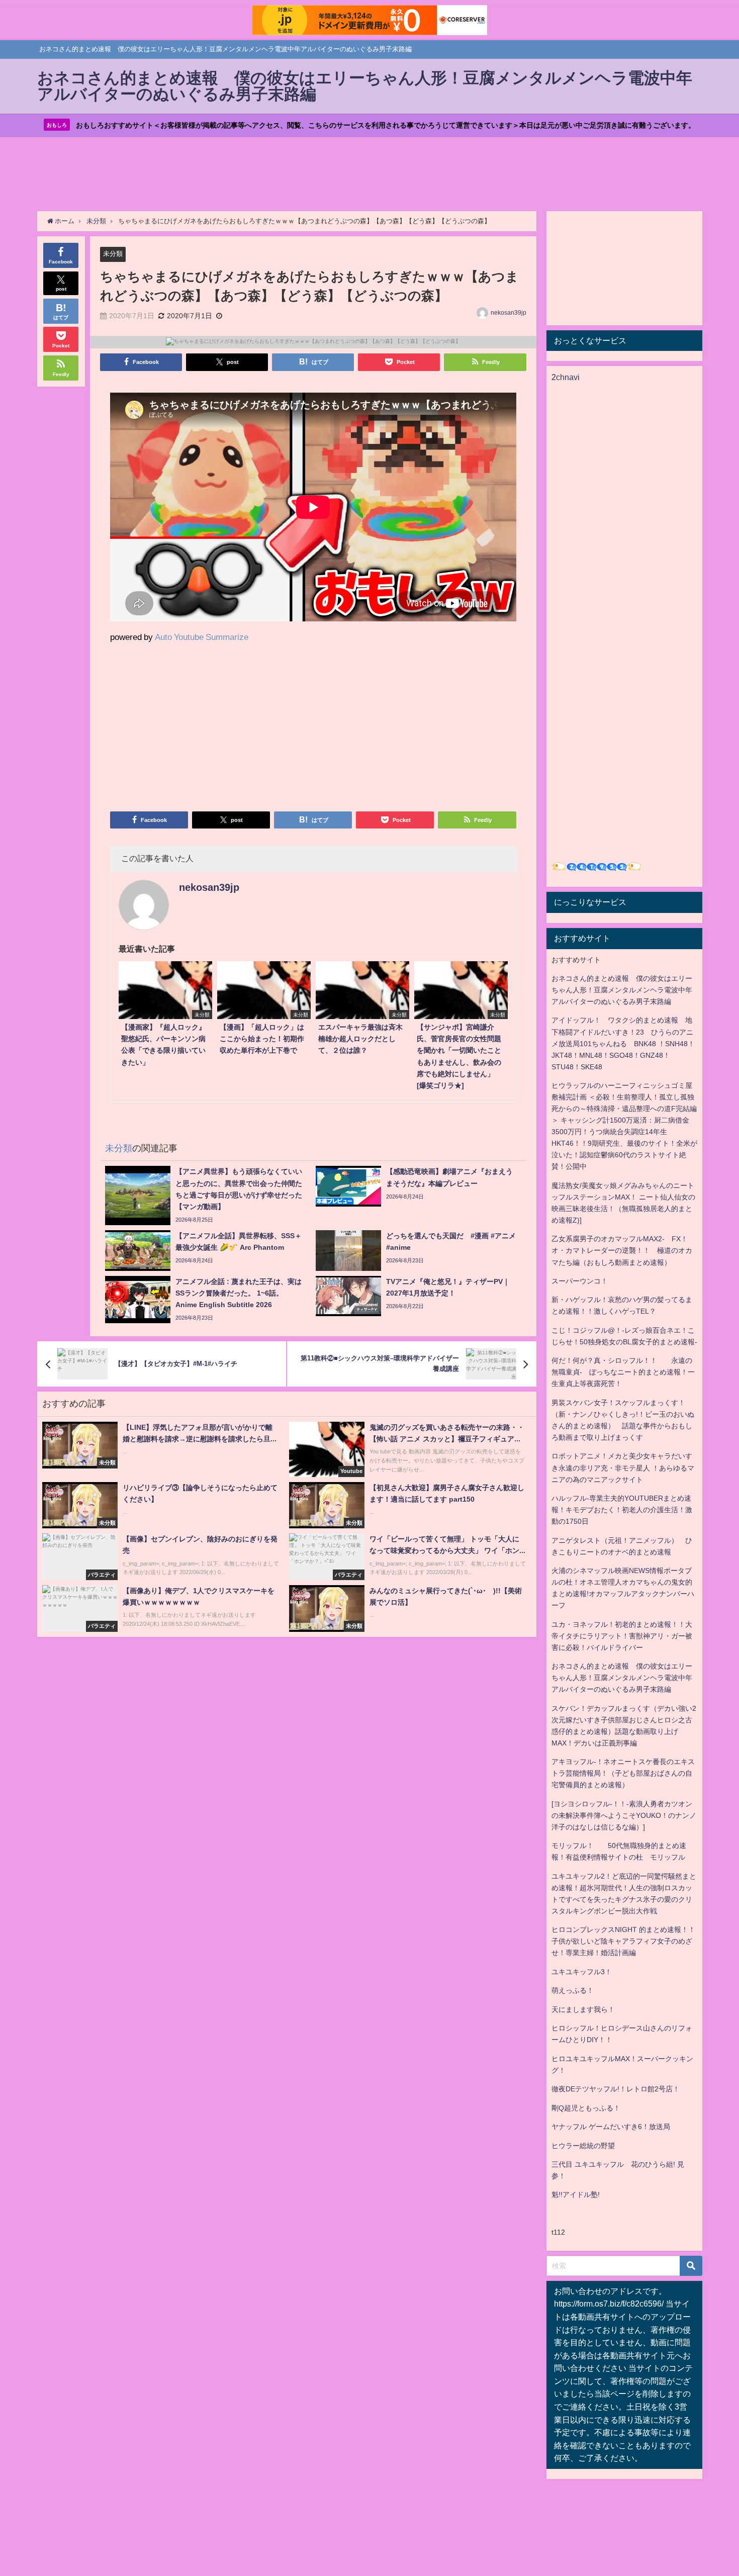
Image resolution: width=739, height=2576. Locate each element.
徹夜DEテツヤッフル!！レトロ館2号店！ (616, 2089)
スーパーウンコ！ (580, 1281)
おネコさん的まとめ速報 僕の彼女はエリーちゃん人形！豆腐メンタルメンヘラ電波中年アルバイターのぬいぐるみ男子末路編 (622, 990)
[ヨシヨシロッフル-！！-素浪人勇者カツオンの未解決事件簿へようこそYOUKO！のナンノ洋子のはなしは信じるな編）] (624, 1815)
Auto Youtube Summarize (202, 637)
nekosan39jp (509, 313)
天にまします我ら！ (583, 2009)
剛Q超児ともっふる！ (586, 2108)
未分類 (113, 254)
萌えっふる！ (573, 1990)
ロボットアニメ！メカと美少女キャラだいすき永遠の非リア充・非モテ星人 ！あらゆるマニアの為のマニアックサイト (623, 1467)
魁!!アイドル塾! (576, 2194)
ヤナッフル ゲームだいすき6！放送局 (611, 2127)
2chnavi (566, 377)
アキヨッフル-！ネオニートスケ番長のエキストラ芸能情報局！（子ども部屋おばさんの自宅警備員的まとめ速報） (623, 1773)
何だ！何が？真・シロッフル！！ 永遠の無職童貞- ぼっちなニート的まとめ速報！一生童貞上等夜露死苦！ (623, 1372)
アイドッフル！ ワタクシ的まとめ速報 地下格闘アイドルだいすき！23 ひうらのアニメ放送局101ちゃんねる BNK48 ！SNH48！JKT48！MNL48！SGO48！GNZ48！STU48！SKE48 (623, 1043)
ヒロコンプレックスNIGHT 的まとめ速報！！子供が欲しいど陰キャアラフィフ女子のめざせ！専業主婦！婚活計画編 (623, 1941)
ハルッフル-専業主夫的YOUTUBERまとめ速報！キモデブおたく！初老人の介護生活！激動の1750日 (622, 1510)
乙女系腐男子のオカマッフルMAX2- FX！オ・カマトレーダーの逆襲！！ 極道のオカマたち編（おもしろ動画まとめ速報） (622, 1250)
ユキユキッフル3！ (582, 1972)
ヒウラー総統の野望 (583, 2146)
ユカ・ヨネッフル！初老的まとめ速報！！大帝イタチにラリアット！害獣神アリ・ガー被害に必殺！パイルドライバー (622, 1636)
